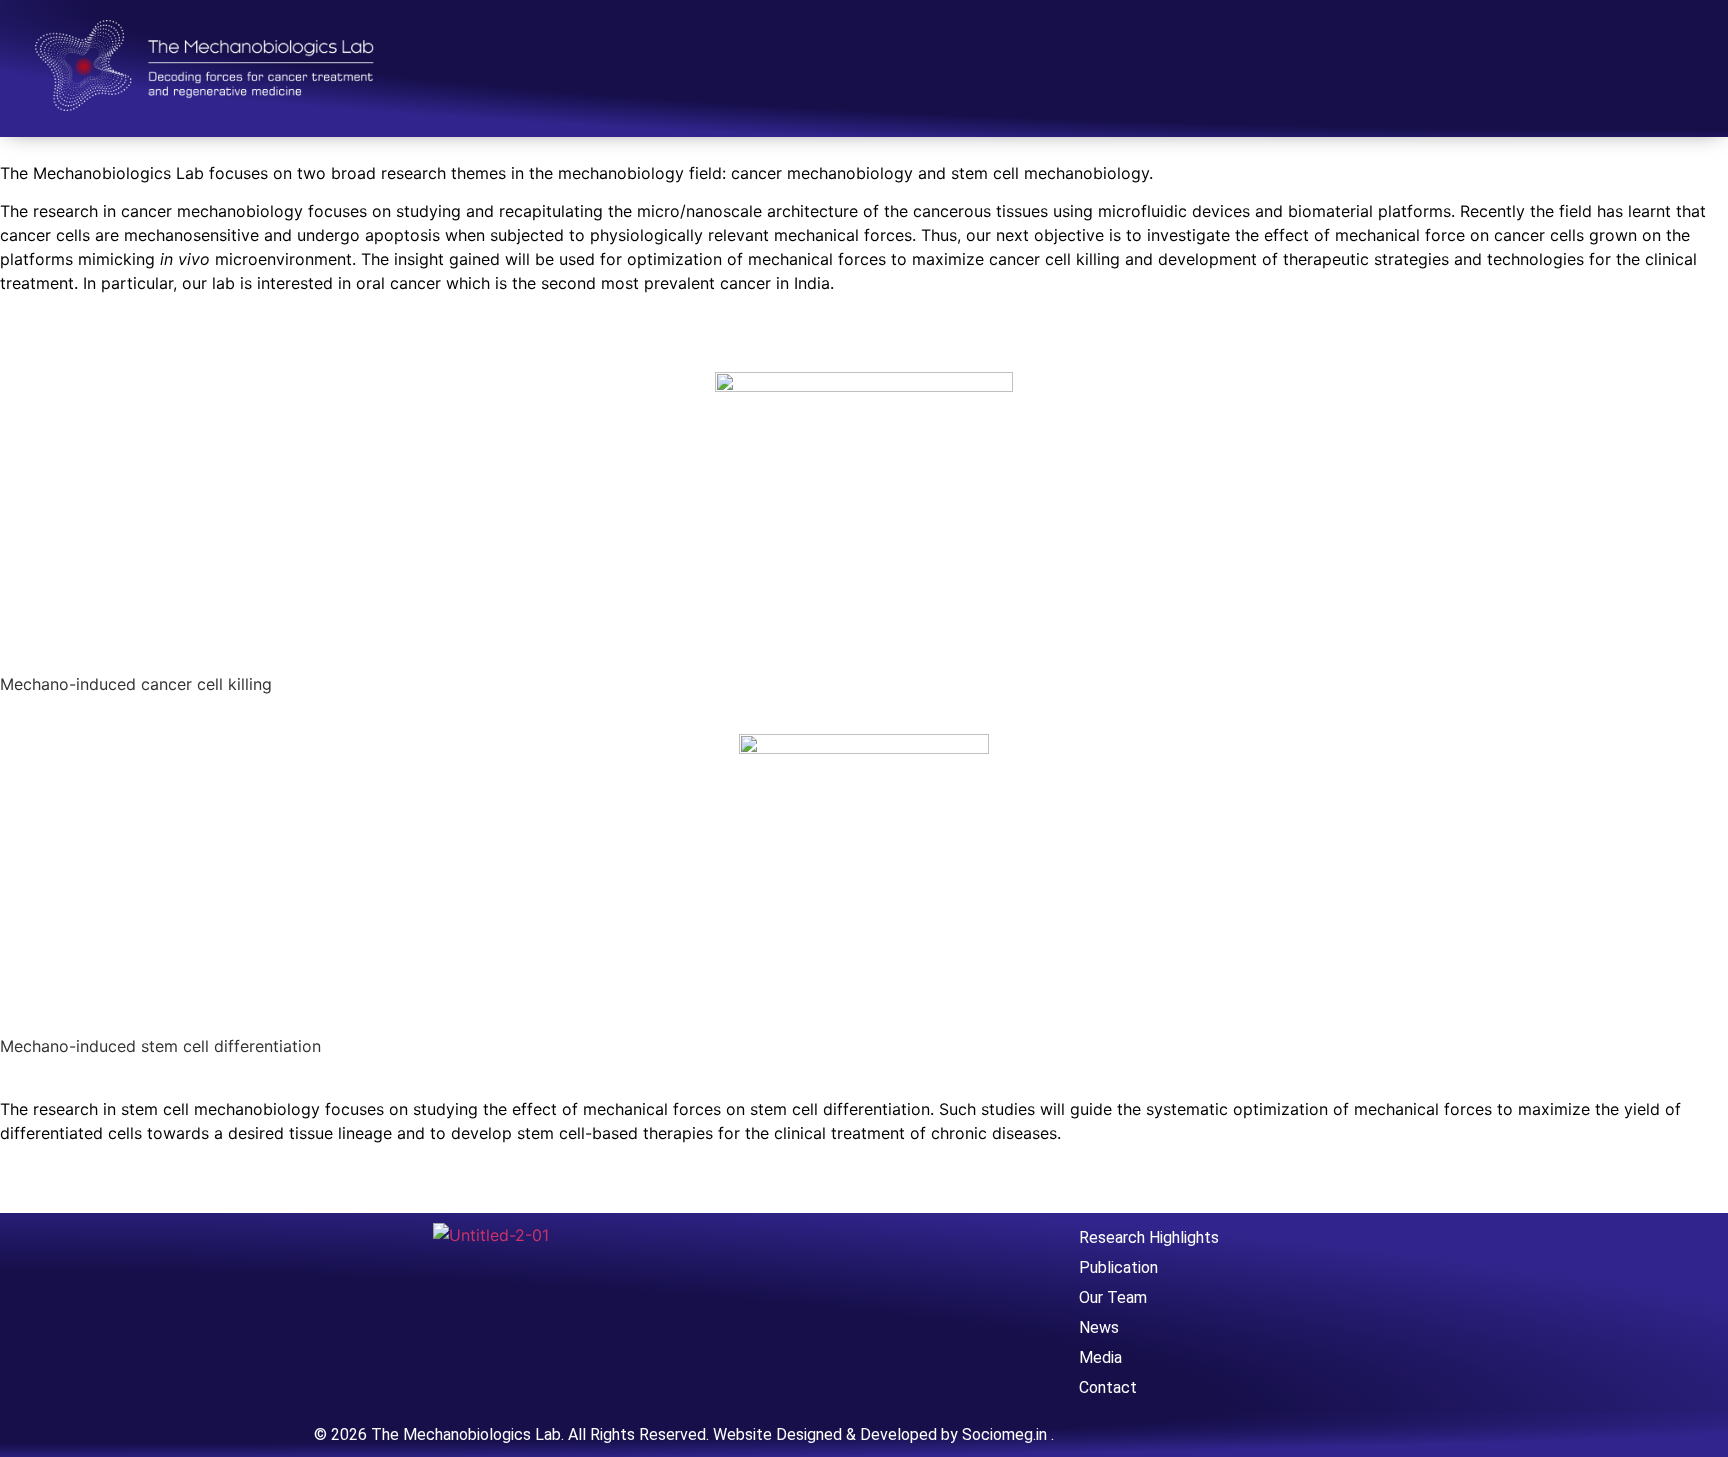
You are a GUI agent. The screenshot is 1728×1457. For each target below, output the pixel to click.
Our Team (1113, 1297)
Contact (1108, 1387)
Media (1100, 1357)
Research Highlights (1149, 1237)
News (1099, 1327)
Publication (1118, 1267)
